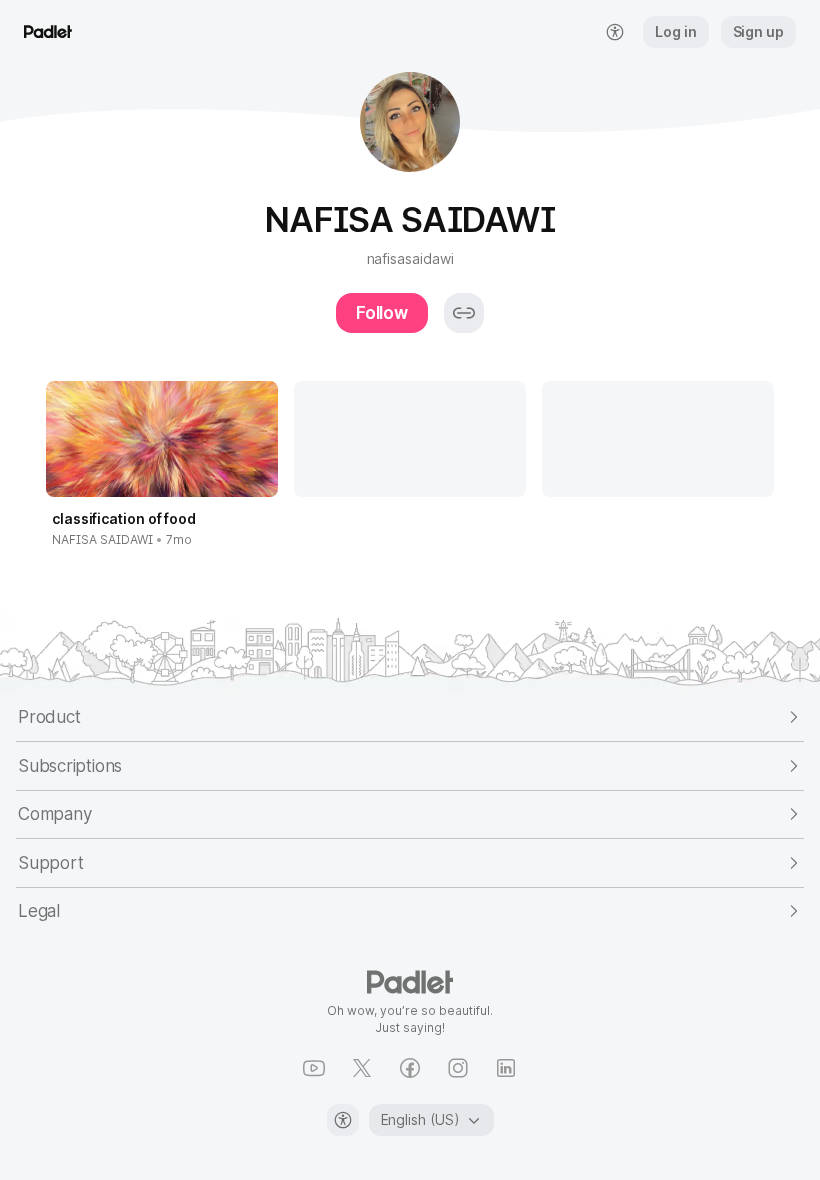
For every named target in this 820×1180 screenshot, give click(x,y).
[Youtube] (314, 1068)
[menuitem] (615, 32)
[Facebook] (410, 1068)
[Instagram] (458, 1068)
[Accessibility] (343, 1120)
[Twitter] (362, 1068)
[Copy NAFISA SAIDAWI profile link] (464, 313)
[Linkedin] (506, 1068)
